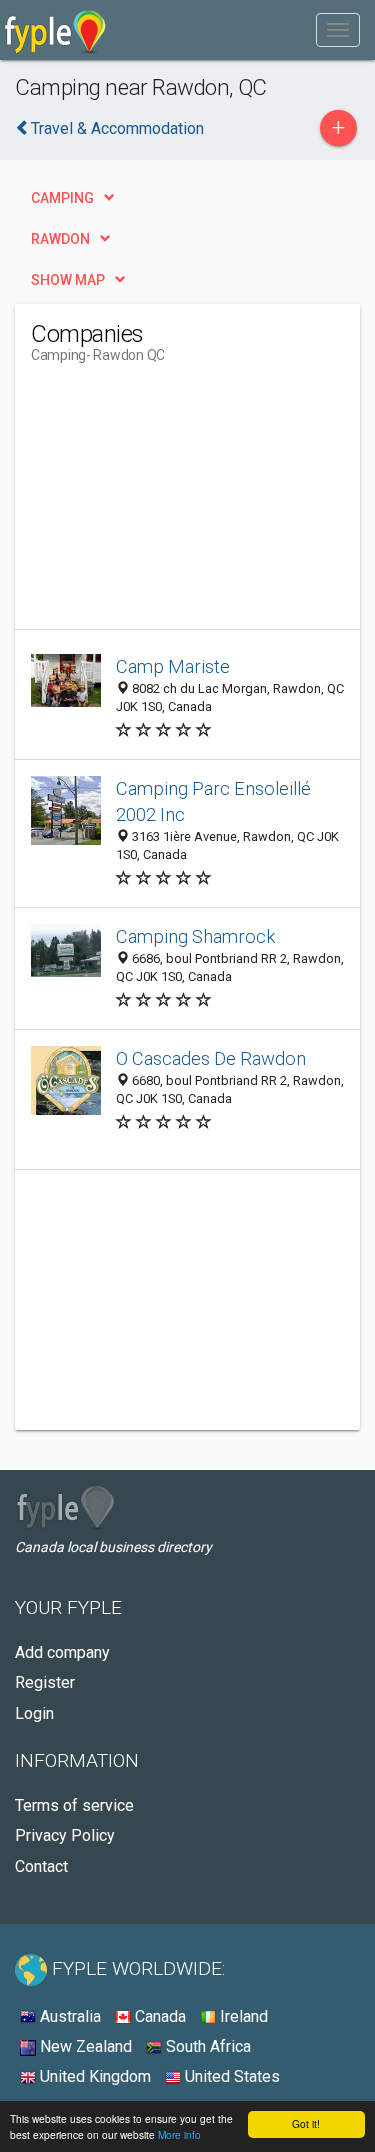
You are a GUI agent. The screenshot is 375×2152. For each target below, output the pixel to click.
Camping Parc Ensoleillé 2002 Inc (213, 801)
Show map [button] (68, 280)
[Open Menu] (338, 30)
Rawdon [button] (60, 239)
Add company (62, 1652)
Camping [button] (62, 198)
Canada (158, 2016)
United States (230, 2076)
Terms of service (74, 1805)
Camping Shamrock (195, 936)
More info (179, 2134)
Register (45, 1682)
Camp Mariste (173, 666)
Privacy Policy (65, 1835)
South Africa (206, 2046)
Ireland (242, 2016)
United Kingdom (93, 2076)
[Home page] (55, 30)
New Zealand (84, 2046)
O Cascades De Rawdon (211, 1058)
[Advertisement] (181, 504)
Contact (41, 1866)
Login (34, 1713)
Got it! (306, 2123)
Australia (68, 2016)
